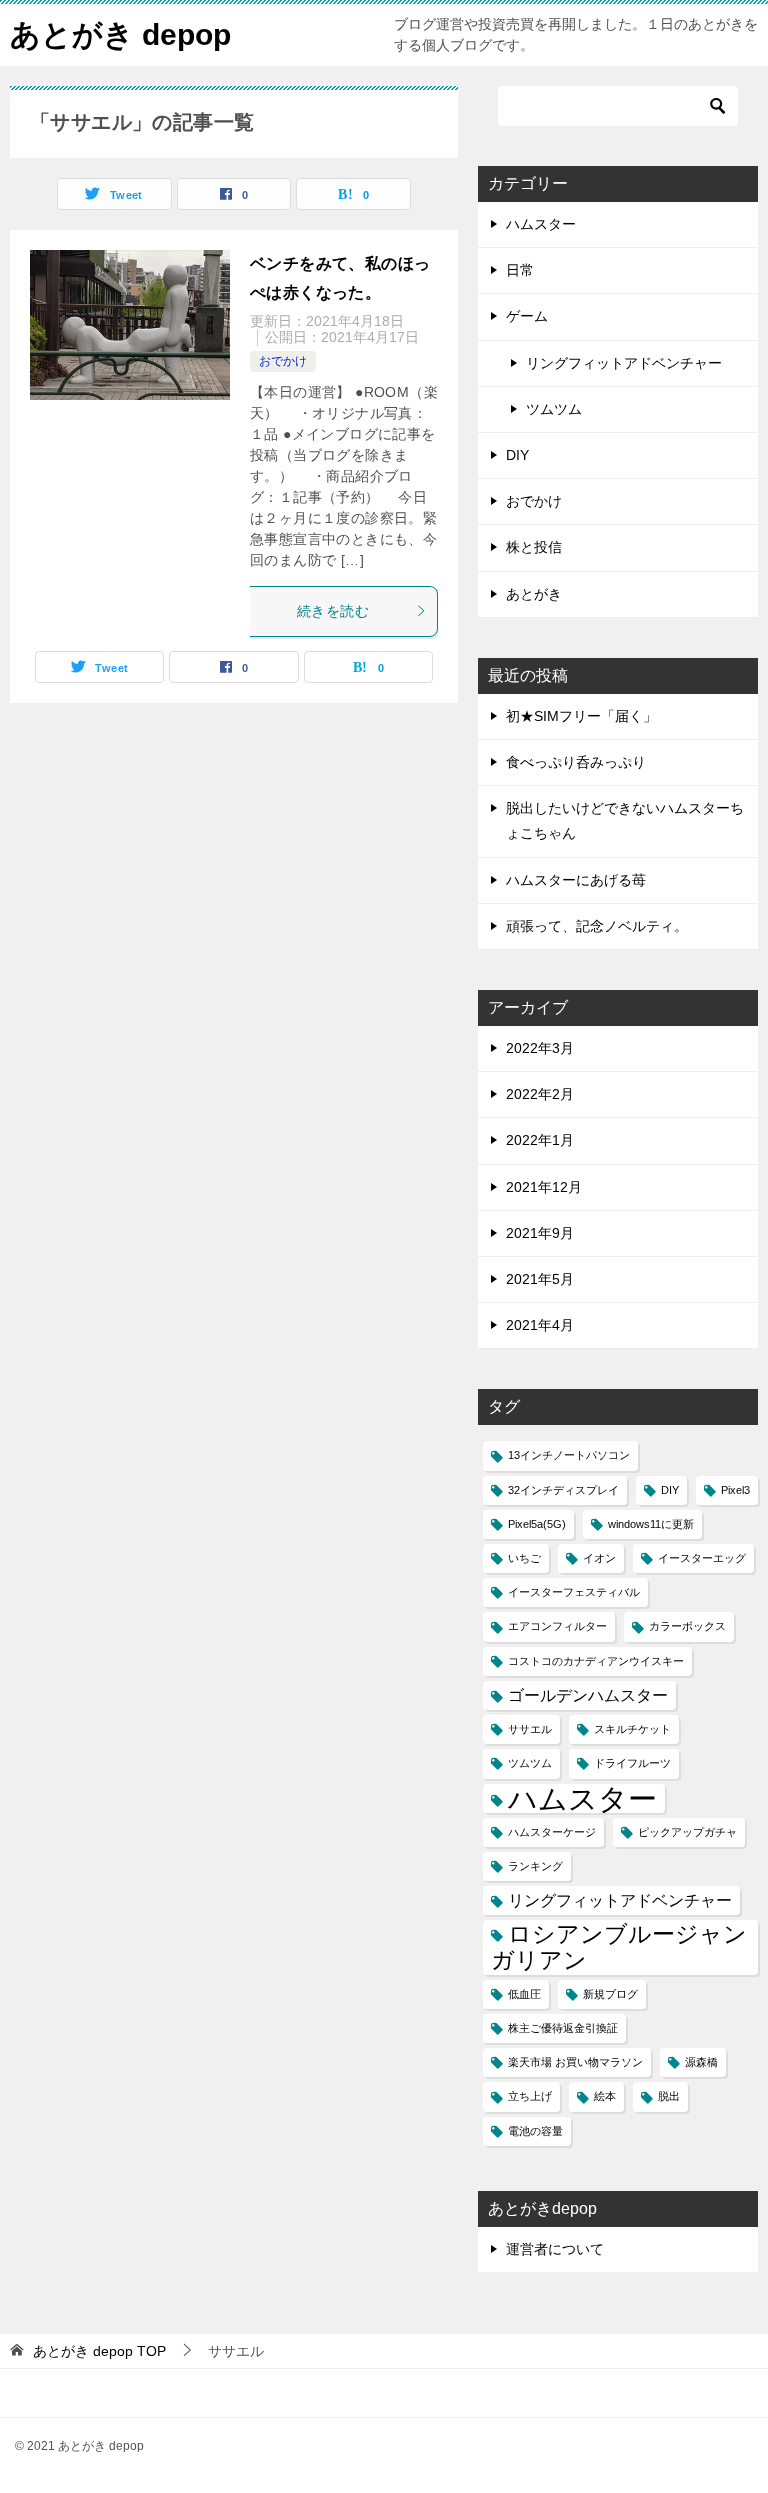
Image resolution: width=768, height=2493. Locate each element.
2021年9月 (540, 1233)
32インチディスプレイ (563, 1490)
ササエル (530, 1729)
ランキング (535, 1866)
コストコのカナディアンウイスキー (596, 1661)
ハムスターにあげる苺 (576, 880)
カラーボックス (687, 1626)
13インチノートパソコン (569, 1455)
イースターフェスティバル (574, 1592)
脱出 (669, 2096)
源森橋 (701, 2062)
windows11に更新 (651, 1524)
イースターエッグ (702, 1558)
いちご (524, 1558)
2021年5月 (540, 1279)
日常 (520, 270)
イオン (599, 1558)
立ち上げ (530, 2096)
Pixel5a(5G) (537, 1524)
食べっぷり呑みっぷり (576, 762)
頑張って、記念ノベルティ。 (597, 926)
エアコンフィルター (557, 1626)
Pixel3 (735, 1490)
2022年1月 (540, 1140)
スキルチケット (632, 1729)
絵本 (605, 2096)
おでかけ (283, 361)
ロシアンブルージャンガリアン (619, 1946)
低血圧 (524, 1994)
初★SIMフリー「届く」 (581, 716)
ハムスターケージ (552, 1832)
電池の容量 (535, 2131)
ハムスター (541, 224)
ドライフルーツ (632, 1763)
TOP (99, 2351)
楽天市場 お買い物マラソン (575, 2062)
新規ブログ (610, 1994)
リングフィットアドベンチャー (624, 363)
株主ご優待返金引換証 (563, 2028)
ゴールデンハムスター (588, 1695)
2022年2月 (540, 1094)
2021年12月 (544, 1187)
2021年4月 (540, 1325)
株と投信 (534, 547)
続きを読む (333, 611)
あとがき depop (120, 34)
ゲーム (527, 316)
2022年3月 (540, 1048)
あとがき (534, 594)
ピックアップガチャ (687, 1832)
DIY (517, 455)
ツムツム (554, 409)
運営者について (555, 2249)
